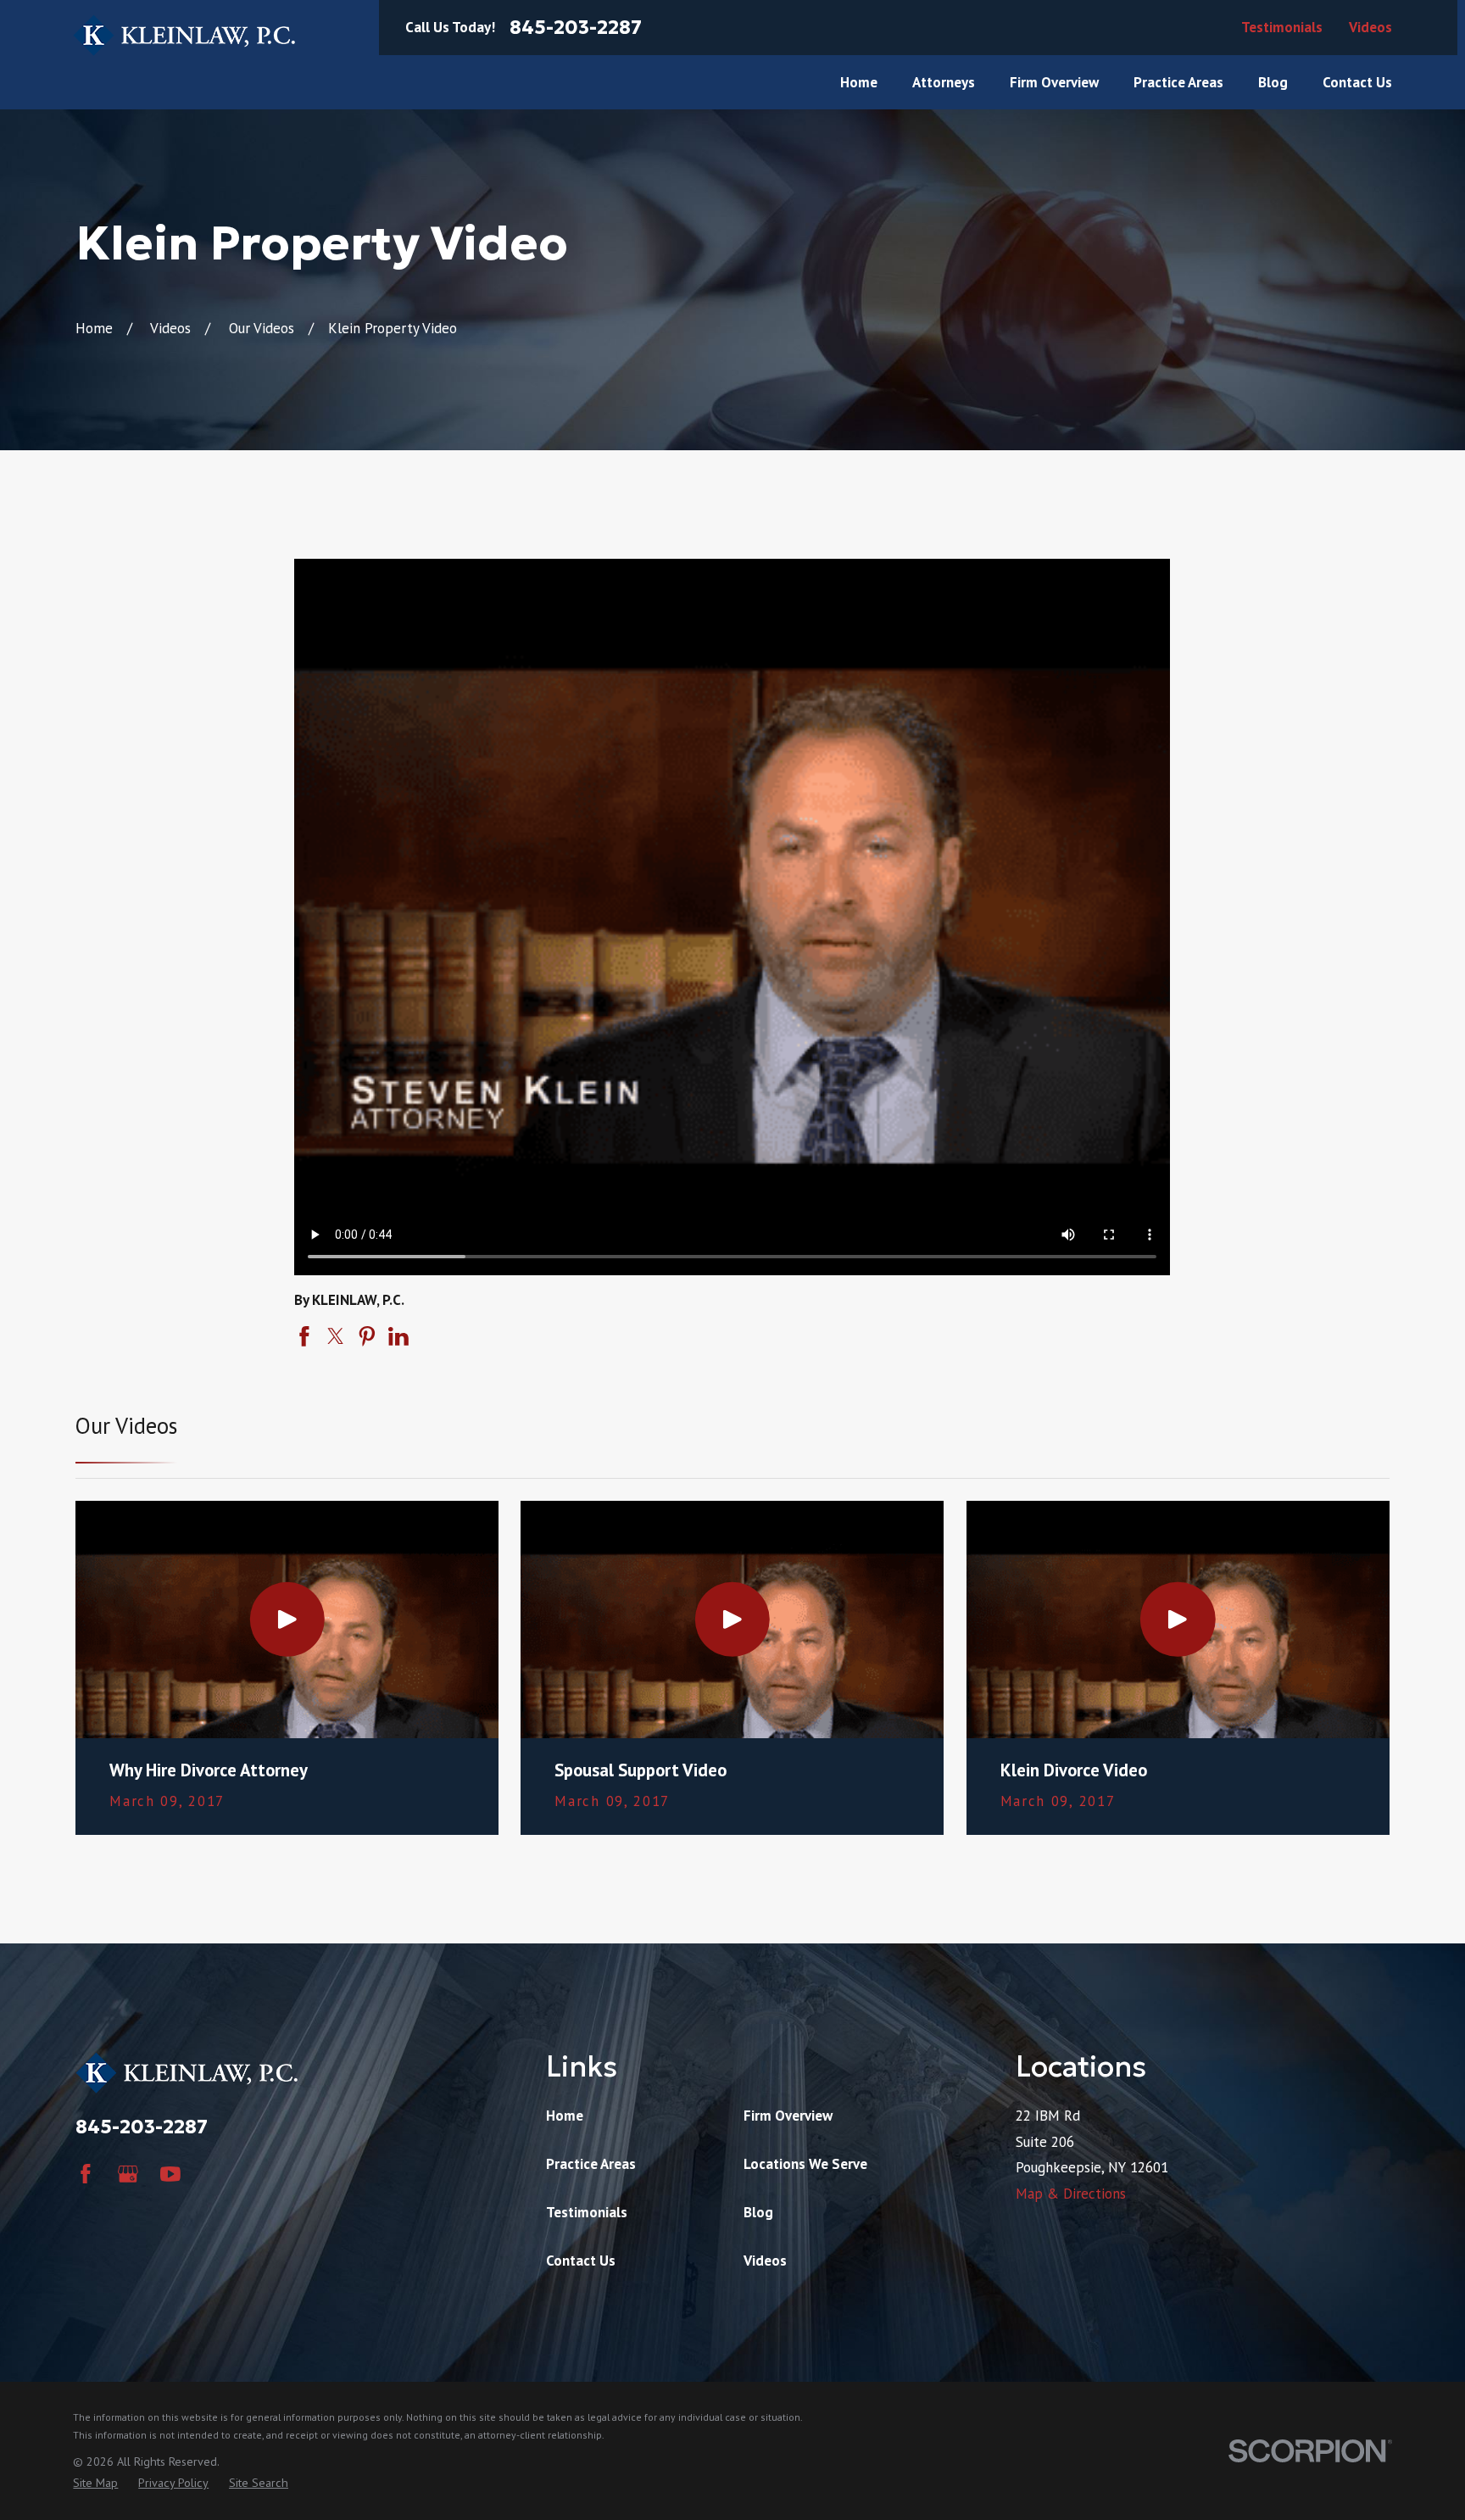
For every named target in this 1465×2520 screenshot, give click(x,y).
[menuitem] (95, 2484)
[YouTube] (170, 2174)
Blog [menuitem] (1273, 82)
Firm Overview (788, 2116)
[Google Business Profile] (128, 2174)
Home (565, 2116)
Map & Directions (1071, 2194)
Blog (758, 2212)
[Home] (184, 35)
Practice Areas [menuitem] (1178, 82)
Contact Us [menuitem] (1357, 82)
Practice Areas (591, 2164)
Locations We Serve (805, 2164)
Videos (1370, 27)
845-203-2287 (576, 28)
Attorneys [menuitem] (944, 82)
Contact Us (581, 2261)
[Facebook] (86, 2174)
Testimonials (1282, 27)
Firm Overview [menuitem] (1054, 82)
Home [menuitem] (859, 82)
